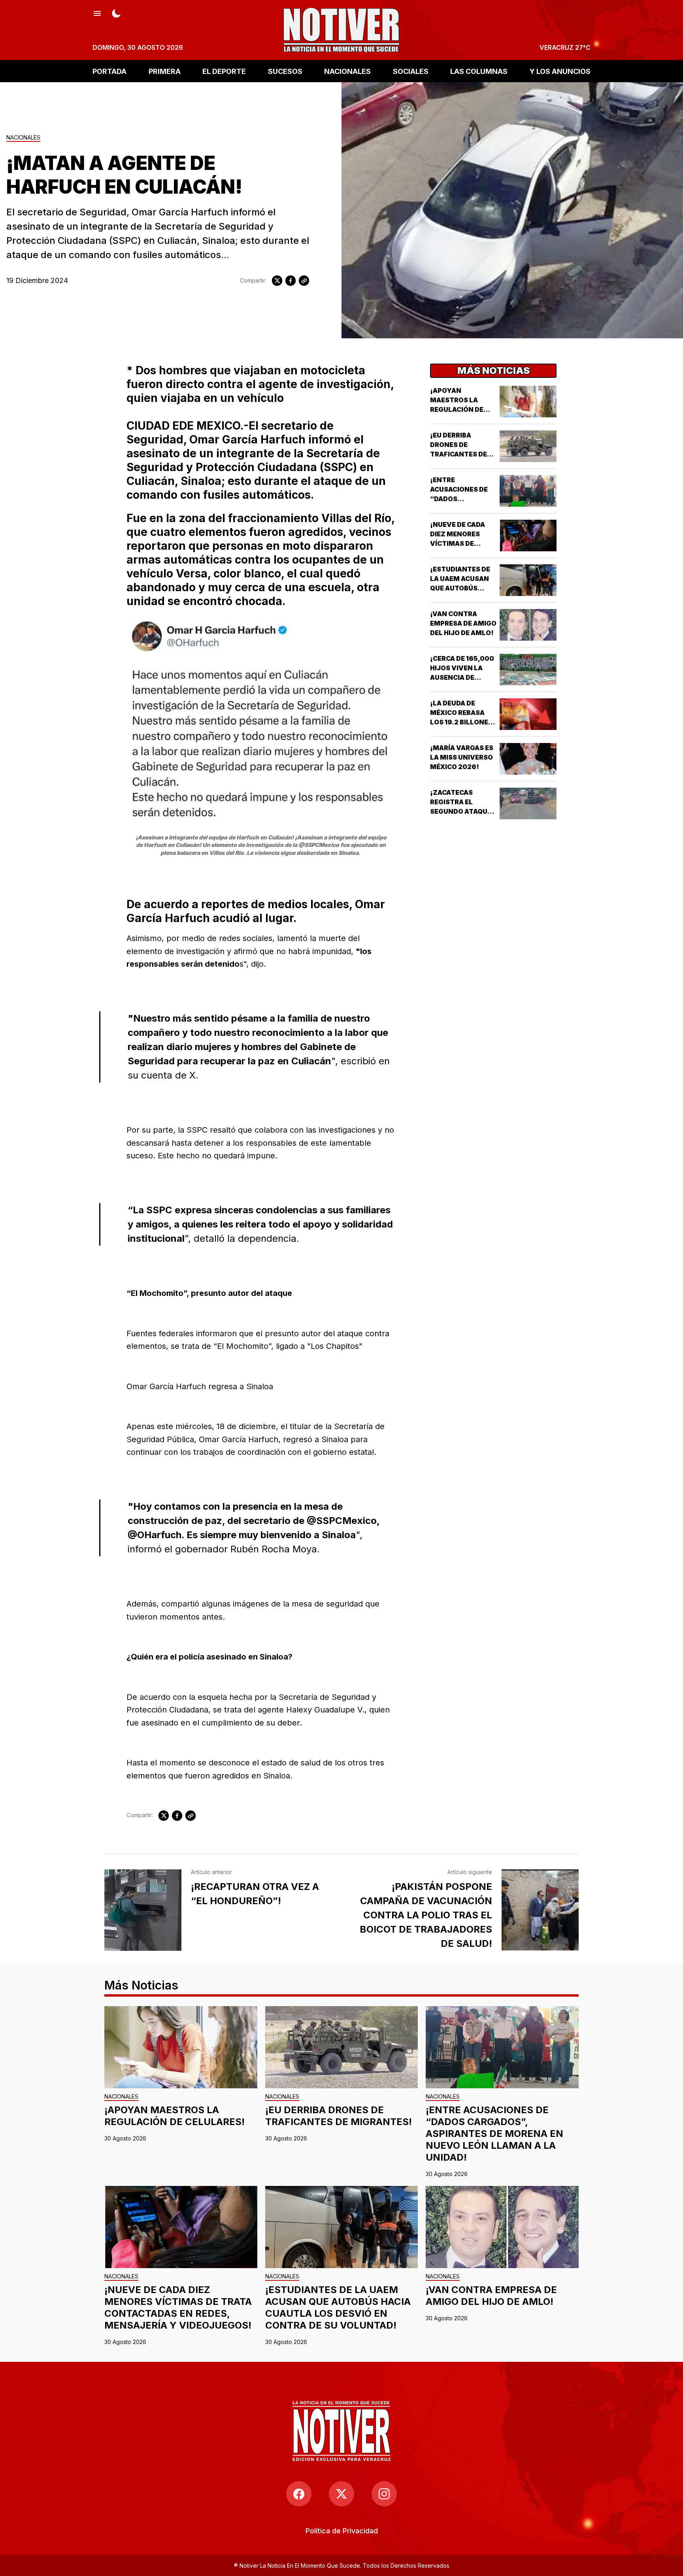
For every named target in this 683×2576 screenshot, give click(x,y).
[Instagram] (384, 2494)
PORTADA (109, 71)
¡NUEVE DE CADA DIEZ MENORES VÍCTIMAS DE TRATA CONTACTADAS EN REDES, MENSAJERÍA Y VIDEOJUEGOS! (178, 2307)
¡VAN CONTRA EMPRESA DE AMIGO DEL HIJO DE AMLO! (463, 623)
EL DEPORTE (224, 71)
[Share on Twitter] (277, 281)
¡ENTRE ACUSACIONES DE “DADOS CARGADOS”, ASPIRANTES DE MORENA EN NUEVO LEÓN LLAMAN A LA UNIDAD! (494, 2134)
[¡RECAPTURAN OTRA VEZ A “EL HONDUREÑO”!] (143, 1910)
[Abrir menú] (97, 13)
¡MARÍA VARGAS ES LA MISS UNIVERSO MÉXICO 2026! (462, 757)
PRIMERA (165, 71)
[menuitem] (342, 2531)
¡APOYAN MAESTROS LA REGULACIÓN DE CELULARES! (175, 2116)
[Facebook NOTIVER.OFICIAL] (299, 2494)
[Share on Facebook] (291, 281)
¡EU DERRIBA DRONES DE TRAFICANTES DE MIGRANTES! (339, 2116)
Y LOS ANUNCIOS (560, 71)
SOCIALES (411, 71)
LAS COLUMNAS (479, 71)
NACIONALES (347, 71)
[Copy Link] (304, 281)
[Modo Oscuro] (116, 13)
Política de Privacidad (342, 2531)
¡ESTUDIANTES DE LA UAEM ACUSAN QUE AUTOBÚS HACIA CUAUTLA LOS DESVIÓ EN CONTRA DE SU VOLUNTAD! (338, 2307)
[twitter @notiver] (341, 2494)
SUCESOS (285, 71)
